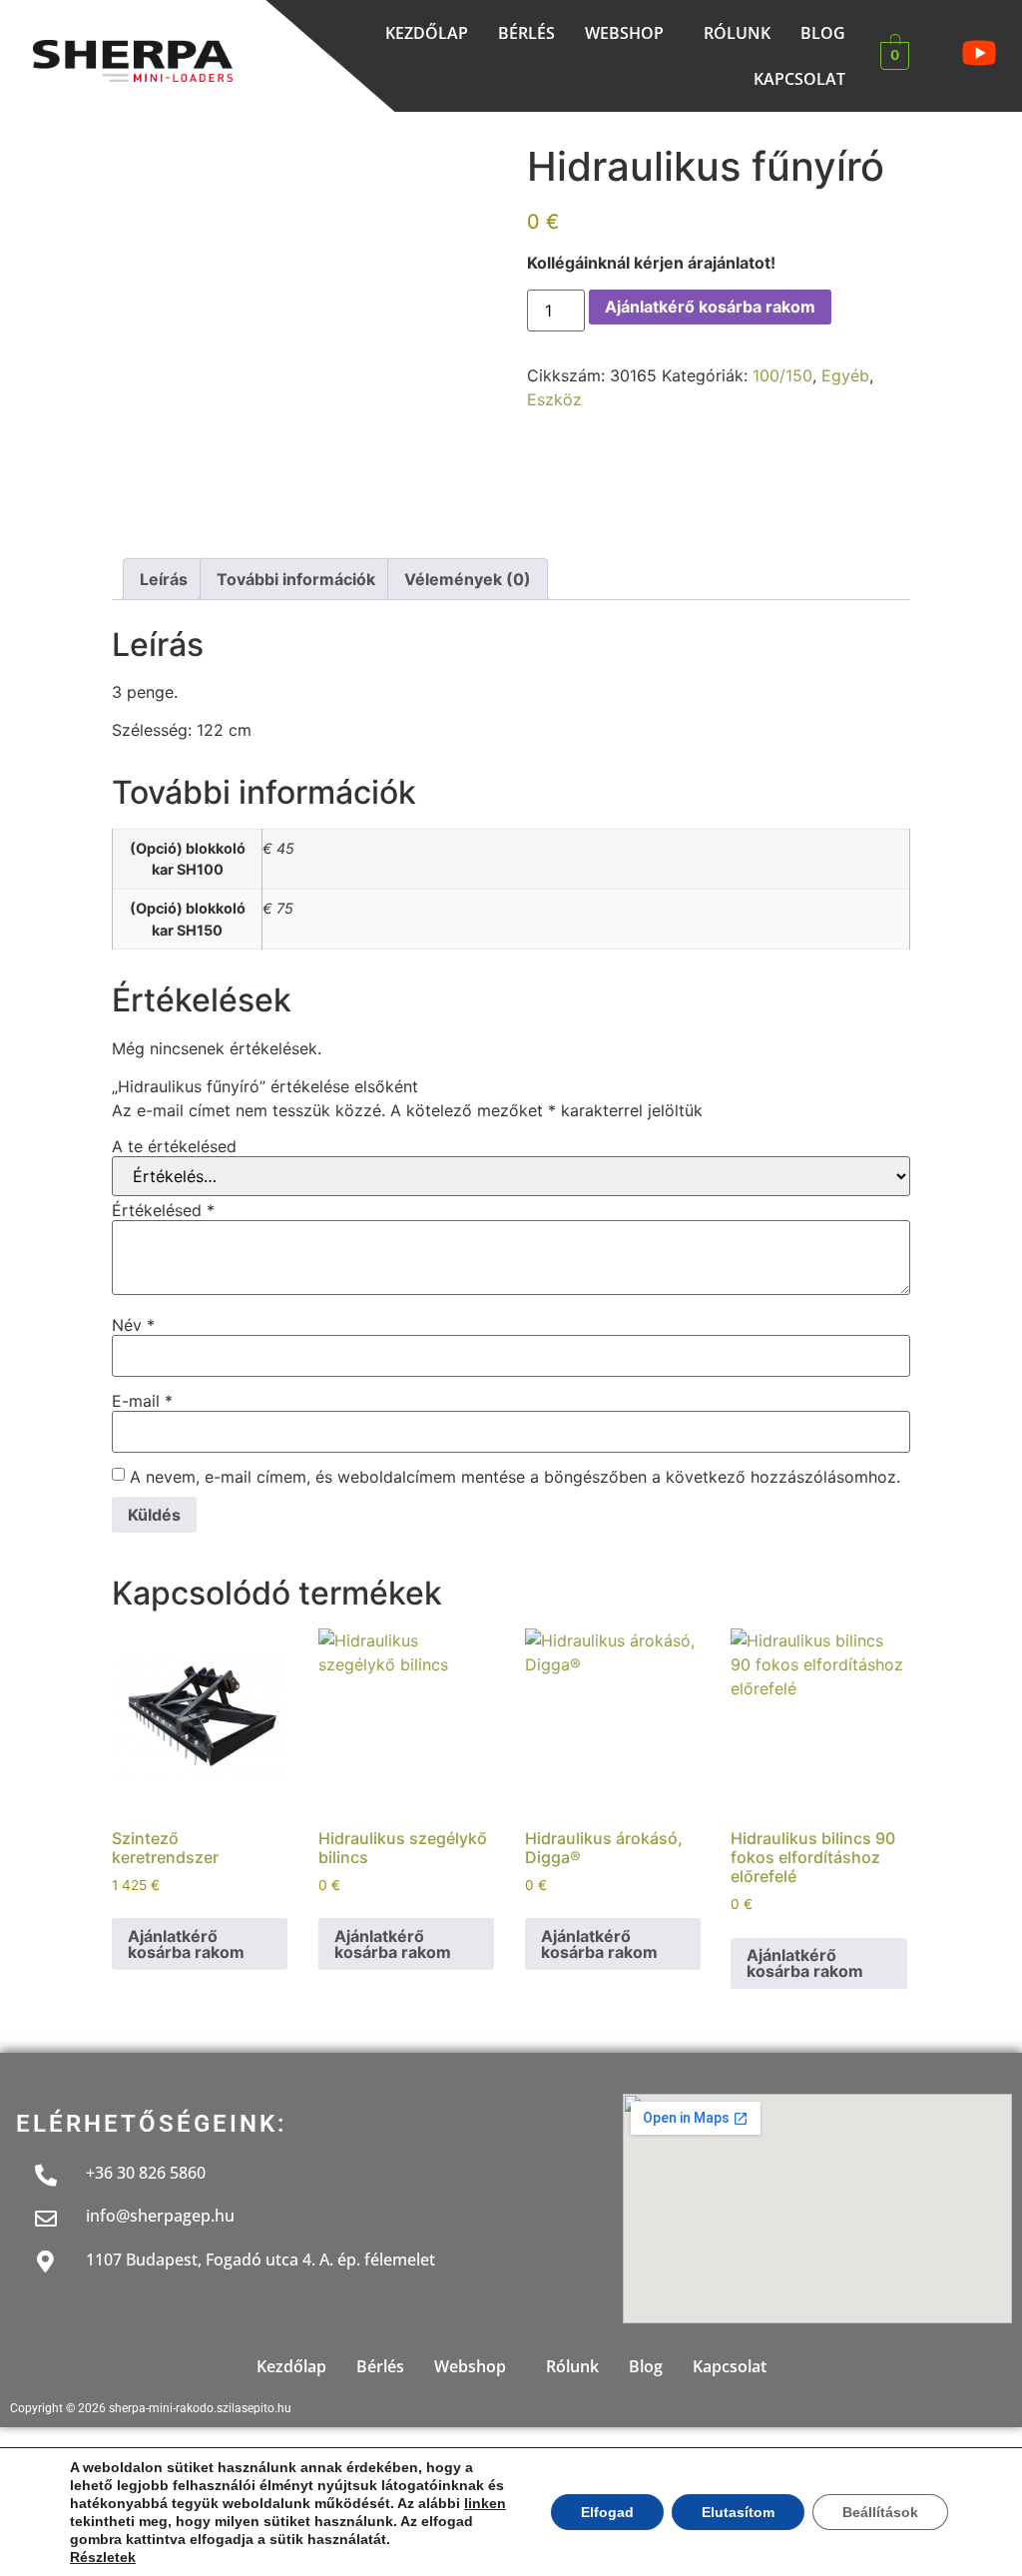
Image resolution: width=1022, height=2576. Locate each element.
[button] (629, 33)
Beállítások (880, 2512)
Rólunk (737, 33)
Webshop (624, 33)
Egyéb (845, 375)
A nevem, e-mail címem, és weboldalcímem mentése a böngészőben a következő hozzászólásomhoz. (515, 1477)
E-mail (142, 1401)
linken (485, 2503)
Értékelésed (163, 1210)
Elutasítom (738, 2512)
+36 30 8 (117, 2173)
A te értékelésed (174, 1146)
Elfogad (607, 2512)
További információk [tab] (296, 579)
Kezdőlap (427, 33)
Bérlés (526, 33)
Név (133, 1325)
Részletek (103, 2557)
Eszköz (554, 399)
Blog (823, 33)
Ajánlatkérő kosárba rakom (710, 307)
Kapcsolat (799, 79)
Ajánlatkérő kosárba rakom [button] (186, 1944)
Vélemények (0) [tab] (468, 579)
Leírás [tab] (164, 579)
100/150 (782, 375)
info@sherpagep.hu (160, 2216)
